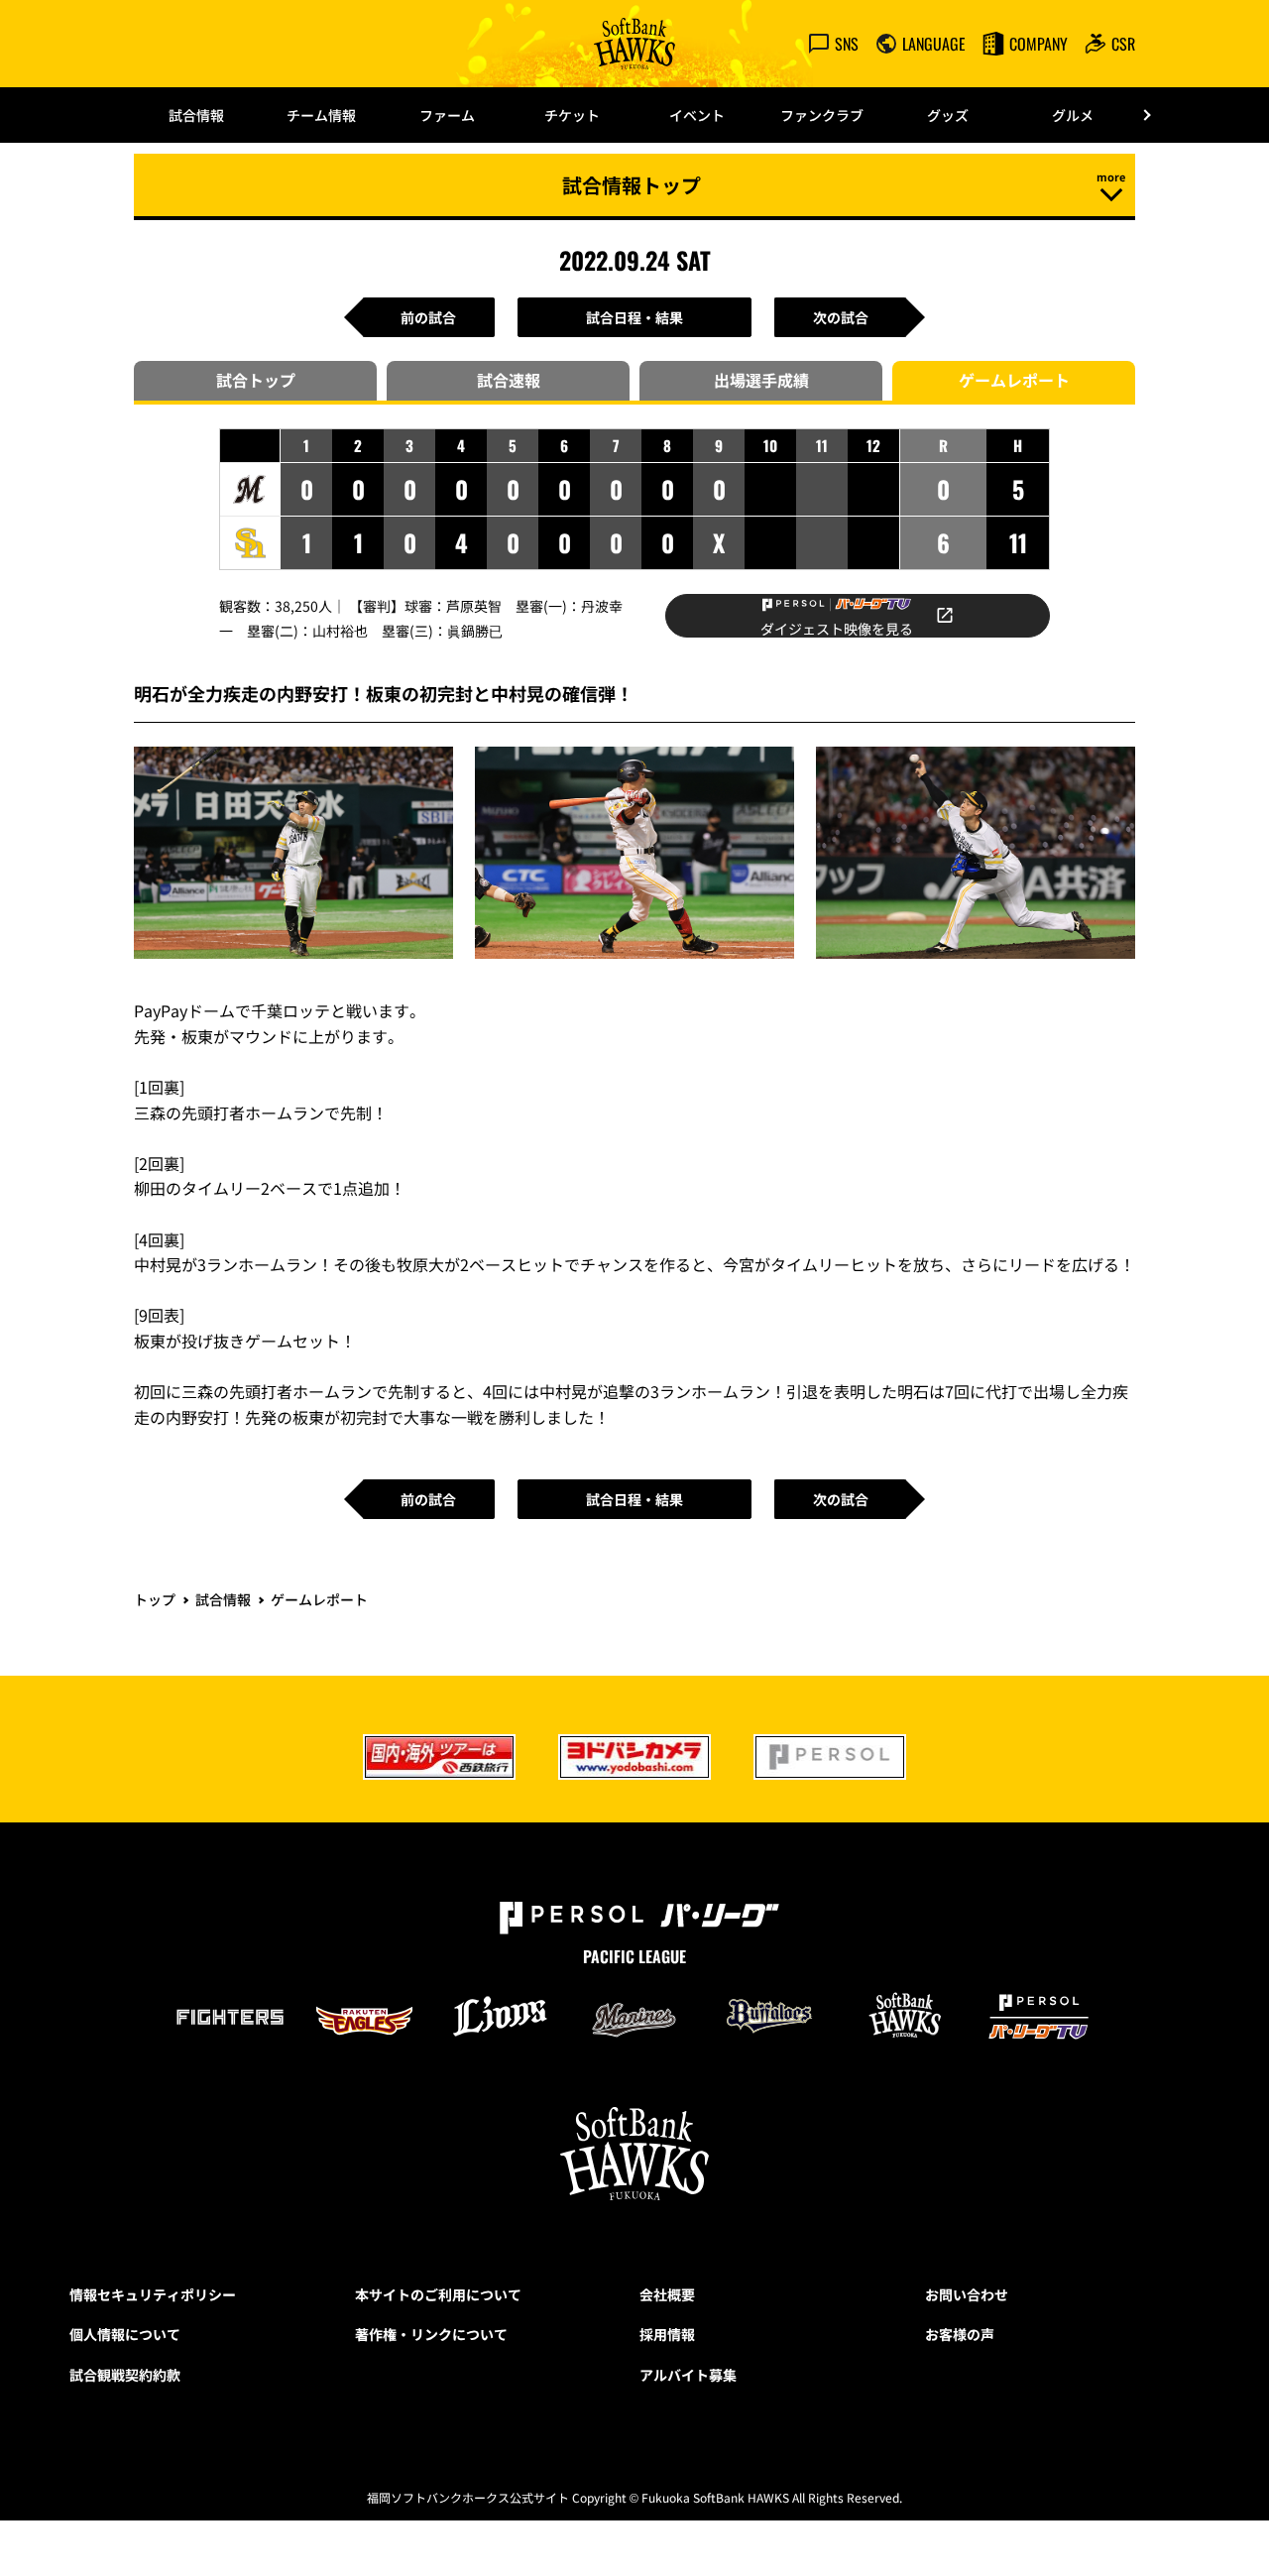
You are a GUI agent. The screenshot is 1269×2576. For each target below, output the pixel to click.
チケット (572, 115)
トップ (155, 1599)
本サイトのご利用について (438, 2294)
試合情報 (196, 115)
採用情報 (667, 2334)
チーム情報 (321, 115)
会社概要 (667, 2294)
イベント (697, 115)
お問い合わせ (967, 2294)
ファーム (447, 115)
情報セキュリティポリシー (153, 2294)
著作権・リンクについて (431, 2334)
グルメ (1073, 115)
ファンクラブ (822, 115)
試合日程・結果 (634, 317)
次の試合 (841, 317)
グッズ (948, 115)
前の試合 (428, 317)
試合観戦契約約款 (125, 2375)
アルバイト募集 (688, 2375)
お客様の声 (960, 2334)
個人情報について (125, 2334)
